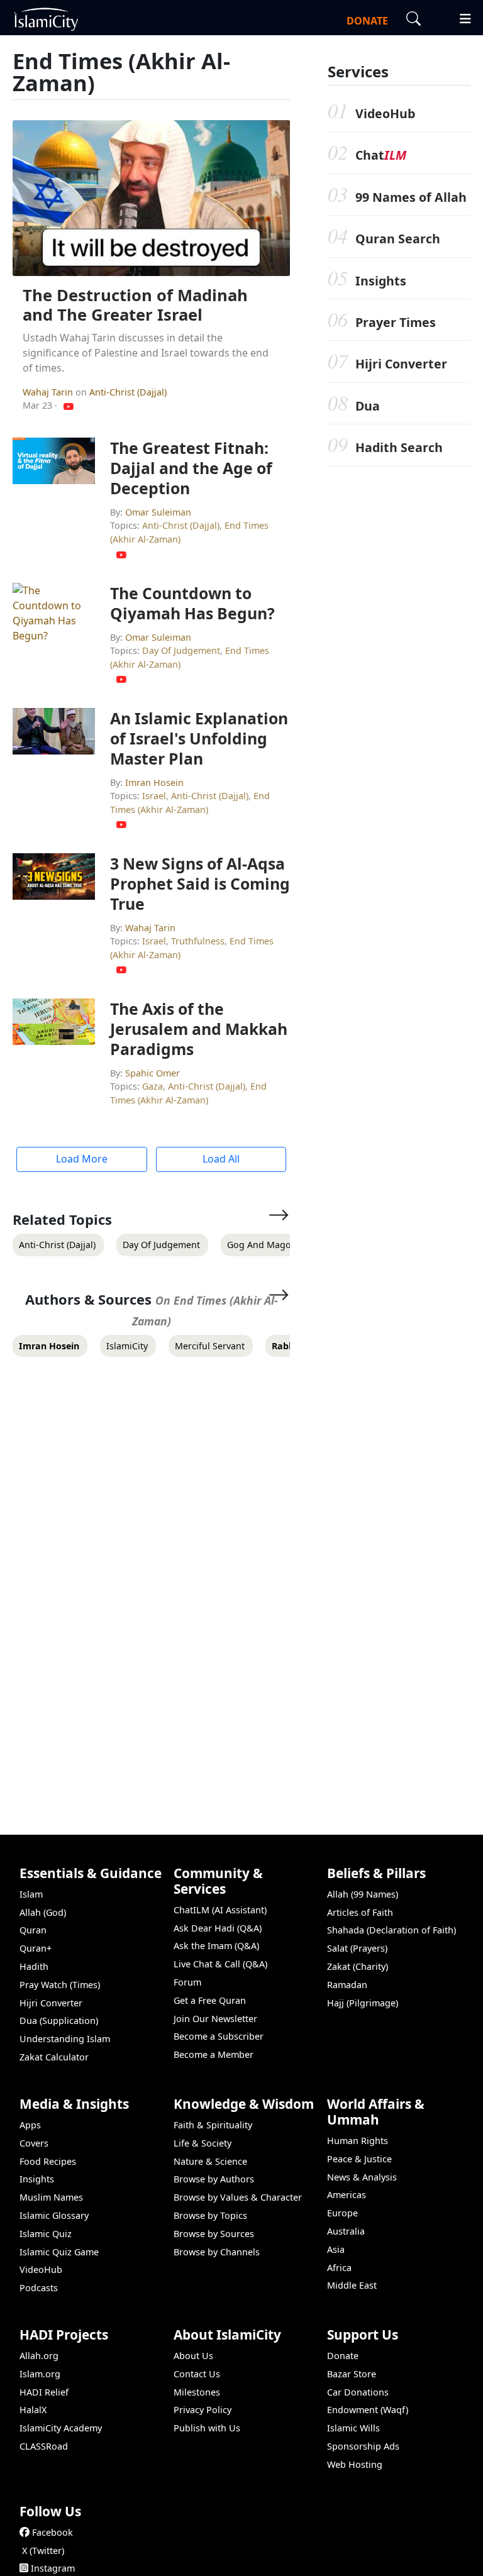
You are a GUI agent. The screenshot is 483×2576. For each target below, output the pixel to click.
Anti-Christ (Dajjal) (128, 392)
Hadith (34, 1966)
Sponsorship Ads (363, 2446)
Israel (154, 796)
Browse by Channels (217, 2252)
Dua (368, 406)
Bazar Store (352, 2374)
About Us (193, 2356)
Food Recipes (48, 2161)
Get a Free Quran (210, 2000)
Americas (347, 2195)
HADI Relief (44, 2392)
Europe (342, 2213)
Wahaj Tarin (49, 392)
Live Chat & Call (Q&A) (220, 1964)
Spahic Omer (153, 1073)
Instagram (53, 2568)
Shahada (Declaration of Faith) (391, 1930)
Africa (339, 2268)
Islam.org (40, 2374)
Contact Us (197, 2374)
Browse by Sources (214, 2234)
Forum (187, 1982)
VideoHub (385, 113)
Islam (31, 1894)
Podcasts (39, 2288)
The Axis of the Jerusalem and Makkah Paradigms (199, 1029)
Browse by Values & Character (238, 2197)
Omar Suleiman (158, 512)
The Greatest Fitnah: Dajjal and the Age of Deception (191, 468)
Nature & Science (210, 2161)
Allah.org (39, 2356)
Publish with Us (207, 2428)
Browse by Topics (210, 2215)
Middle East (352, 2285)
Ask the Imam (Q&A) (216, 1946)
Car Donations (358, 2392)
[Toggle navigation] (460, 17)
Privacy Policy (203, 2410)
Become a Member (214, 2054)
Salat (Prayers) (357, 1948)
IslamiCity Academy (61, 2428)
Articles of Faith (360, 1912)
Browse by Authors (214, 2179)
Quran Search (398, 239)
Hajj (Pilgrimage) (363, 2003)
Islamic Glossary (54, 2215)
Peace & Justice (359, 2159)
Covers (34, 2143)
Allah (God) (43, 1912)
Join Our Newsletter (215, 2019)
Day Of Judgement (181, 650)
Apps (30, 2125)
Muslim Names (51, 2197)
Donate (343, 2356)
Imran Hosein (154, 782)
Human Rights (358, 2141)
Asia (336, 2249)
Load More (82, 1159)
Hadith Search (399, 447)
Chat (381, 155)
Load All (221, 1159)
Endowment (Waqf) (368, 2410)
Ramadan (347, 1985)
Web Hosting (355, 2464)
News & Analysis (362, 2177)
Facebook (53, 2532)
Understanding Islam (65, 2039)
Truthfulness (198, 941)
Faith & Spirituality (213, 2125)
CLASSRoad (44, 2446)
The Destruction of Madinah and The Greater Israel (135, 305)
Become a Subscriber (219, 2036)
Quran (33, 1930)
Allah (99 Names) (363, 1894)
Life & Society (203, 2143)
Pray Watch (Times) (60, 1985)
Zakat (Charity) (358, 1966)
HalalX (33, 2410)
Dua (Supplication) (59, 2020)
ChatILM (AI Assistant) (220, 1910)
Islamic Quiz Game (59, 2252)
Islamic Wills (353, 2428)
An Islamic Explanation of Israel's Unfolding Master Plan (199, 738)
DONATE (367, 21)
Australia (346, 2231)
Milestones (197, 2392)
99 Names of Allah (411, 197)
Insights (381, 281)
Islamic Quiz (46, 2234)
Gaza (153, 1086)
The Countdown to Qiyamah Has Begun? (192, 603)
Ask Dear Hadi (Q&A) (218, 1928)
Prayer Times (396, 322)
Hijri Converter (401, 364)
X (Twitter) (43, 2551)
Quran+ (36, 1948)
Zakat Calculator (54, 2057)
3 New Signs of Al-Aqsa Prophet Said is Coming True (200, 883)
